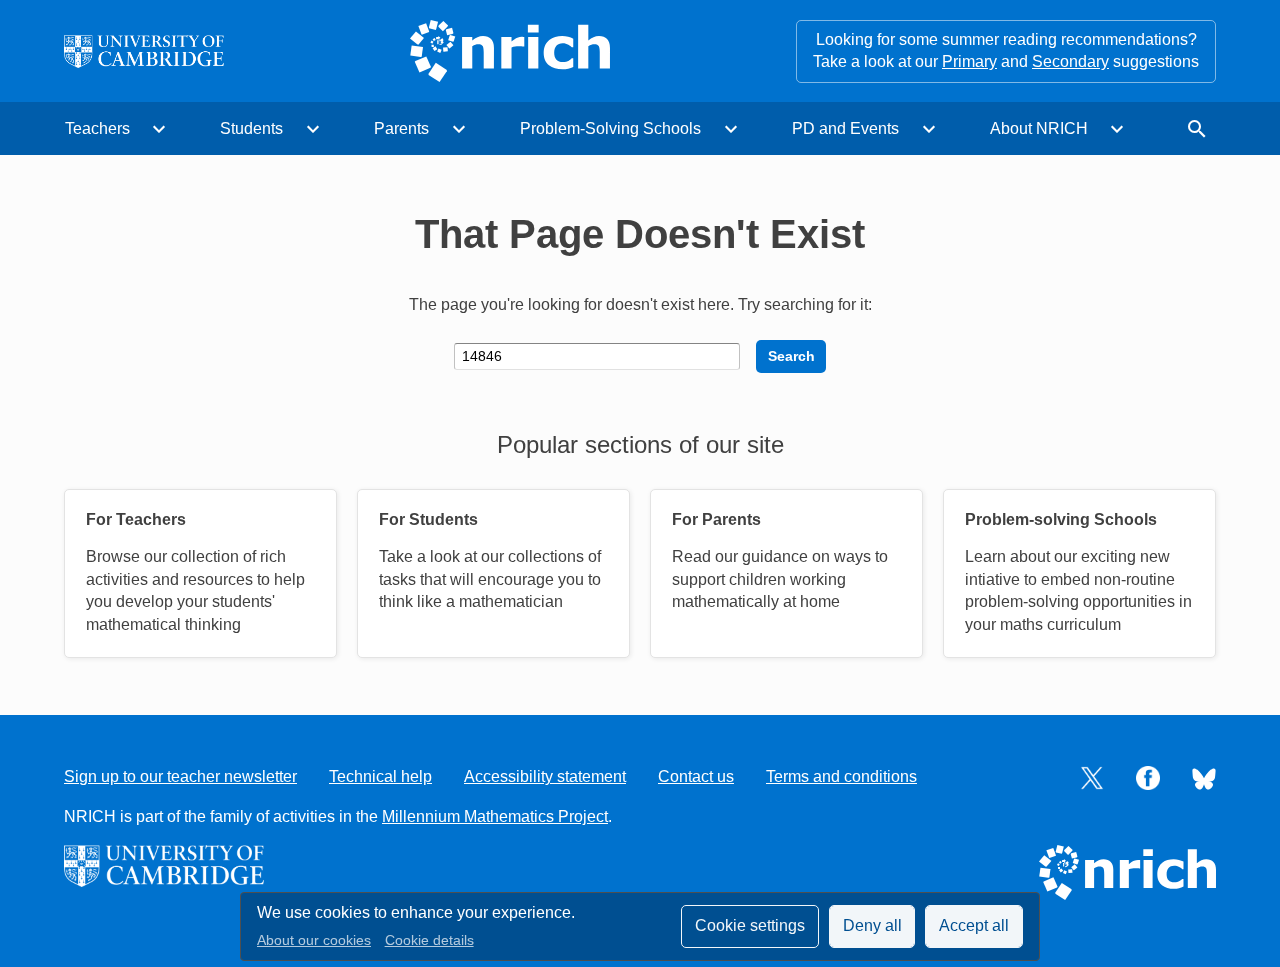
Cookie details (429, 940)
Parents (401, 128)
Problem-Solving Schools (610, 128)
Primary (969, 61)
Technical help (380, 776)
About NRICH (1039, 128)
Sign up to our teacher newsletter (180, 776)
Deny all (872, 925)
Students (251, 128)
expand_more (159, 129)
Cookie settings (750, 925)
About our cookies (314, 940)
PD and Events (845, 128)
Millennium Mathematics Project (495, 816)
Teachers (97, 128)
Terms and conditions (841, 776)
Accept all (974, 925)
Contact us (696, 776)
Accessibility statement (545, 776)
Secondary (1070, 61)
